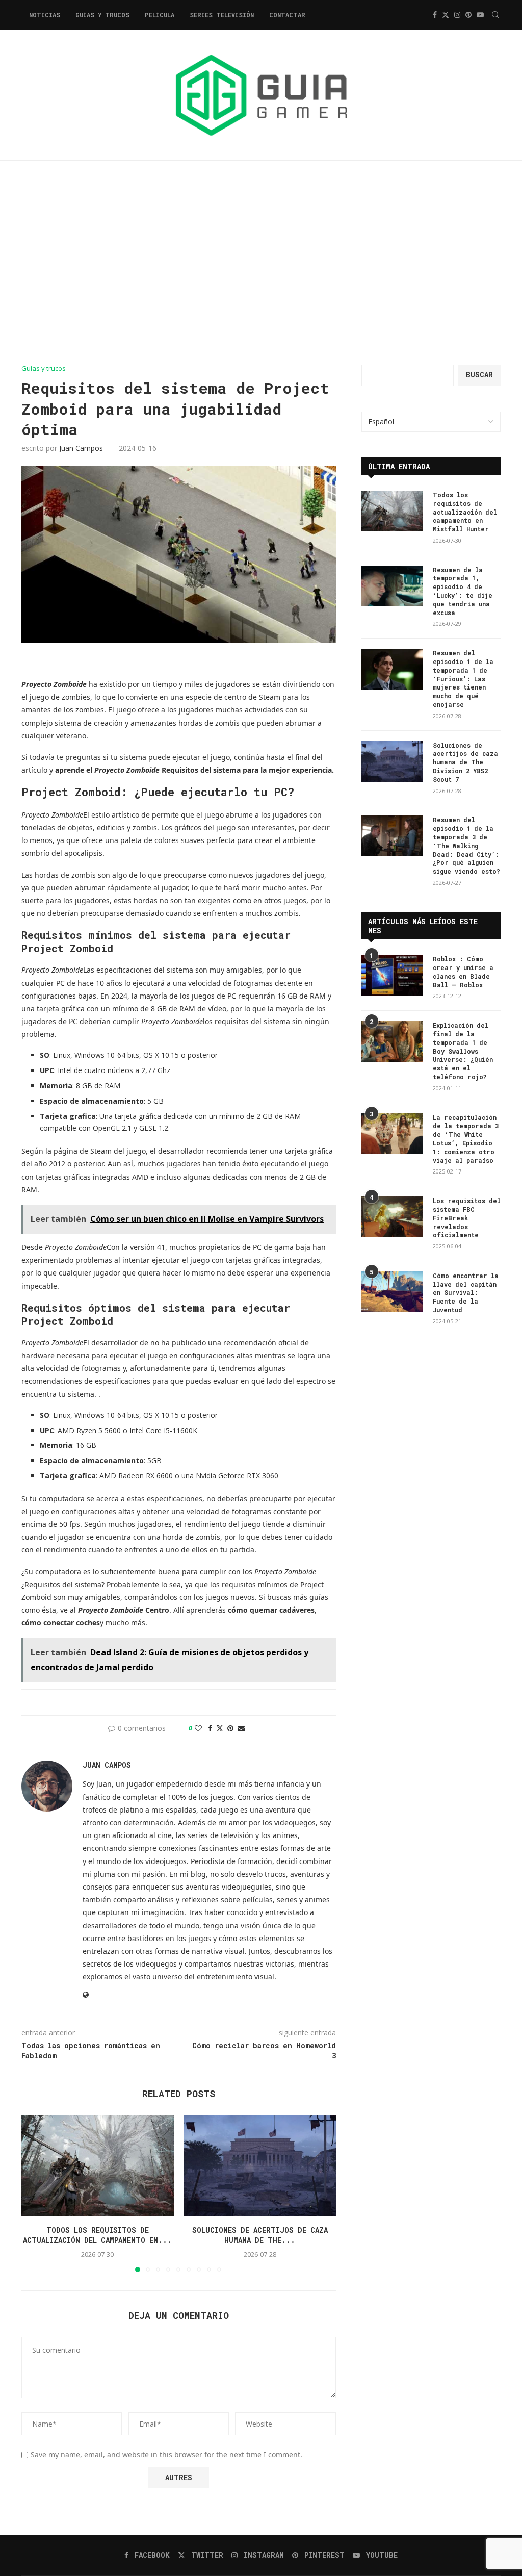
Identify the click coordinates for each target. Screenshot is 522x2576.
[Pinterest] (468, 15)
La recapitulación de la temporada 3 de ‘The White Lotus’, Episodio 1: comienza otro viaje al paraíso (466, 1139)
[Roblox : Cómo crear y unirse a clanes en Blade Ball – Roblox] (392, 975)
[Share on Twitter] (220, 1728)
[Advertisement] (261, 263)
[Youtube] (480, 15)
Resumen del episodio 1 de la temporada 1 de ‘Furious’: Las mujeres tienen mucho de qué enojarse (463, 679)
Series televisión (222, 15)
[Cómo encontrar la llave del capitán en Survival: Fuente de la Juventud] (392, 1292)
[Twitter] (446, 15)
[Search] (495, 15)
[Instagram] (457, 15)
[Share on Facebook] (210, 1728)
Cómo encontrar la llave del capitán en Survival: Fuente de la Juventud (466, 1293)
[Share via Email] (241, 1728)
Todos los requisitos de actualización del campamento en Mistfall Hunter (465, 512)
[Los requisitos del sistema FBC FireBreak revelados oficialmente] (392, 1217)
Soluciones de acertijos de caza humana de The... (260, 2235)
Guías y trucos (102, 15)
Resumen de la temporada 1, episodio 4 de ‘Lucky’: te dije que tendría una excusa (463, 591)
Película (160, 15)
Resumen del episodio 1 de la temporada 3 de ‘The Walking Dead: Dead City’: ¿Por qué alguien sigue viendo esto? (466, 845)
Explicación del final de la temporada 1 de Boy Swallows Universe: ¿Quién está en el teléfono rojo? (463, 1051)
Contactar (287, 15)
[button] (35, 2193)
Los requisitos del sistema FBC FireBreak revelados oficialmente (467, 1218)
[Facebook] (435, 15)
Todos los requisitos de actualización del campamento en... (97, 2235)
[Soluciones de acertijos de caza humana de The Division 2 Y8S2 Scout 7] (260, 2166)
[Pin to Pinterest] (230, 1728)
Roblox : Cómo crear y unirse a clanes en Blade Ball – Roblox (463, 972)
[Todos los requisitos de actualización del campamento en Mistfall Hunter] (98, 2166)
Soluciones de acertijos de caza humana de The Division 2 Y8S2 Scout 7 (465, 762)
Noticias (45, 15)
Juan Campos (81, 448)
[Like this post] (198, 1728)
